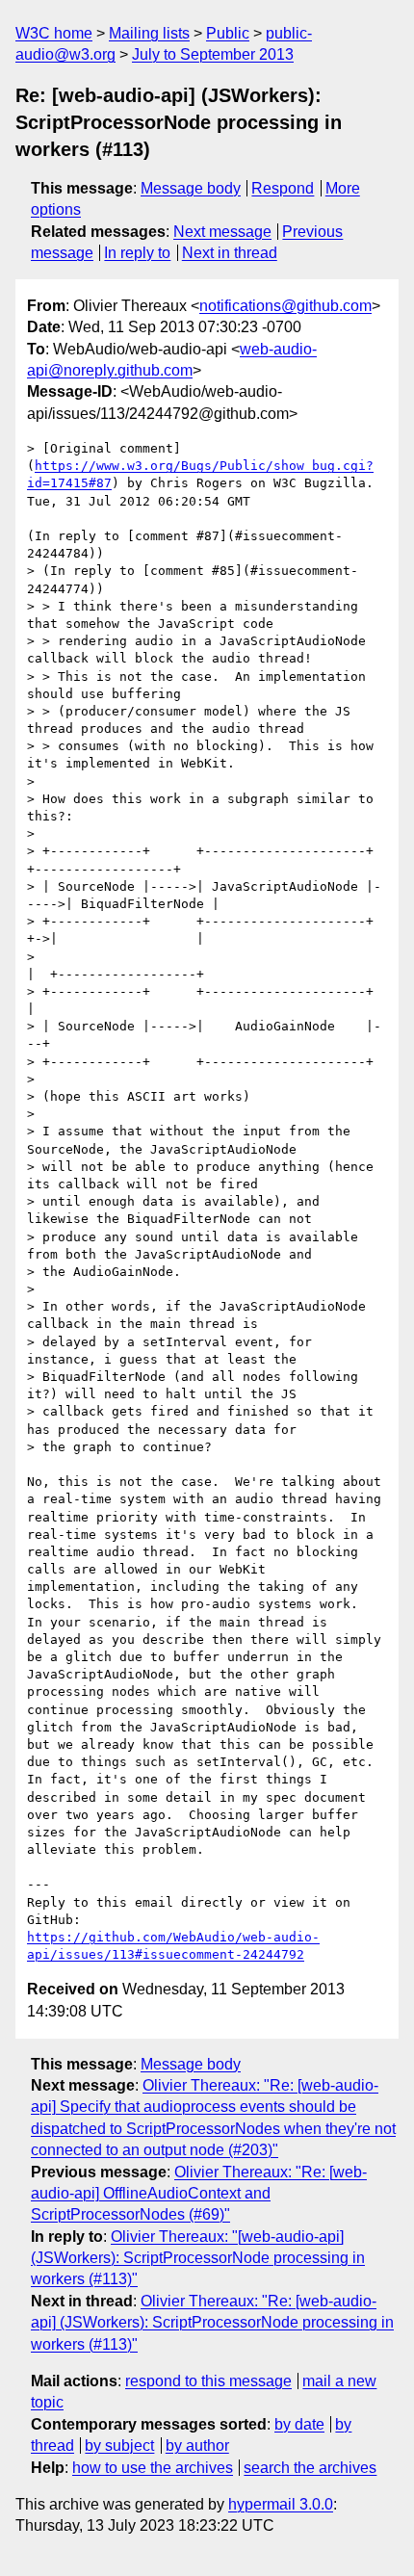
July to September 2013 (213, 54)
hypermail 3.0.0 (281, 2504)
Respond (283, 188)
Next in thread (230, 253)
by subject (119, 2446)
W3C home (54, 33)
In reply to (137, 253)
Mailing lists (149, 33)
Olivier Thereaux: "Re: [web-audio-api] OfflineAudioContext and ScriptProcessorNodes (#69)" (199, 2194)
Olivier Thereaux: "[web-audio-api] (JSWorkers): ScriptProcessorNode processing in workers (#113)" (198, 2258)
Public (228, 33)
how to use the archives (153, 2468)
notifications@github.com (285, 306)
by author (197, 2446)
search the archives (310, 2468)
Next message (222, 232)
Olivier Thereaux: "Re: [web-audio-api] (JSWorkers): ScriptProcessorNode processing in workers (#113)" (212, 2323)
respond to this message (208, 2381)
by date (299, 2424)
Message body (191, 188)
